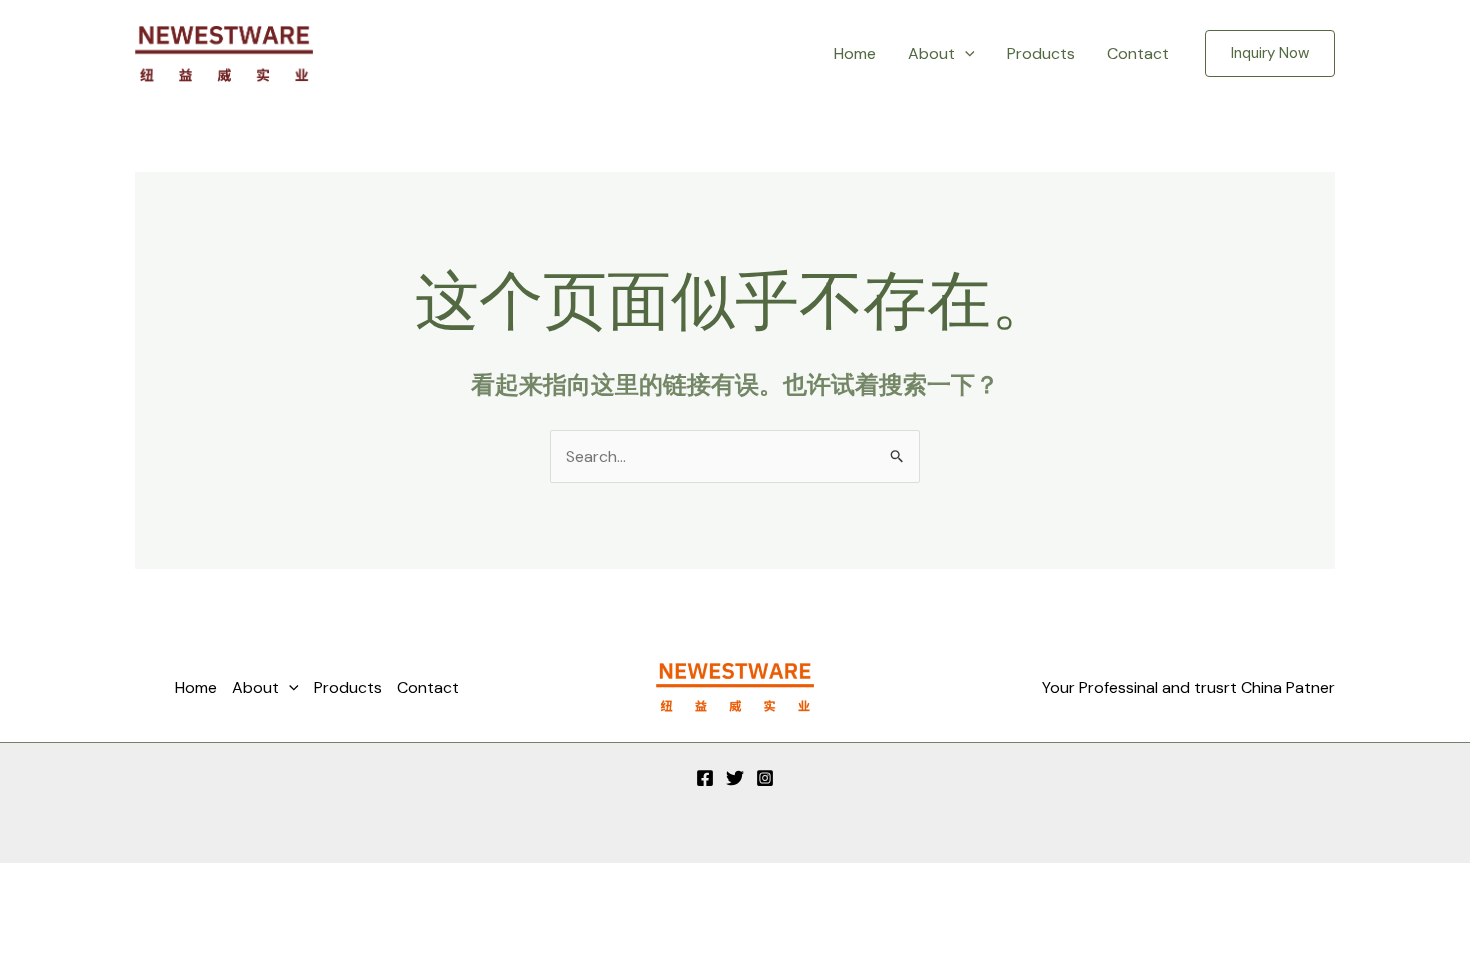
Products (1041, 53)
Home (855, 53)
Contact (1138, 53)
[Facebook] (705, 778)
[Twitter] (735, 778)
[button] (965, 54)
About (931, 53)
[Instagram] (765, 778)
